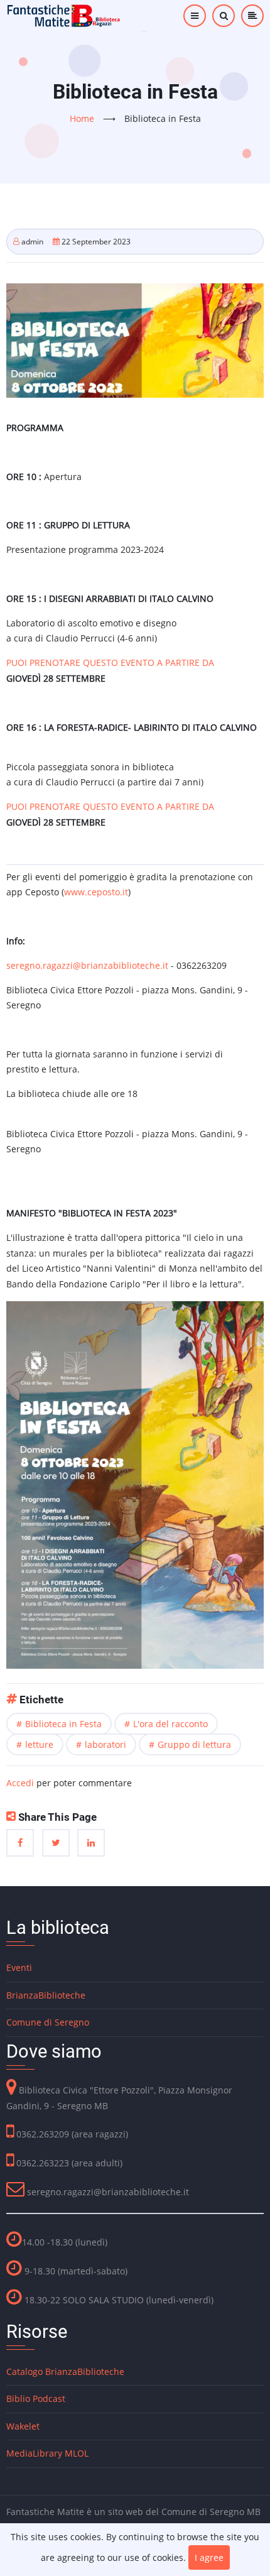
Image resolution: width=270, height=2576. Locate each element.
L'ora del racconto (170, 1724)
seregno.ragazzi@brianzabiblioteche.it (87, 965)
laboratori (105, 1744)
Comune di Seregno (48, 2022)
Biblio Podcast (36, 2399)
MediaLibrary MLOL (47, 2453)
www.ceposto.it (96, 892)
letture (39, 1744)
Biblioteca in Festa (63, 1724)
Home (82, 118)
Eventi (19, 1967)
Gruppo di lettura (194, 1744)
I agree (209, 2557)
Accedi (20, 1783)
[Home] (64, 15)
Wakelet (23, 2426)
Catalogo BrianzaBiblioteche (65, 2371)
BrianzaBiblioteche (46, 1995)
